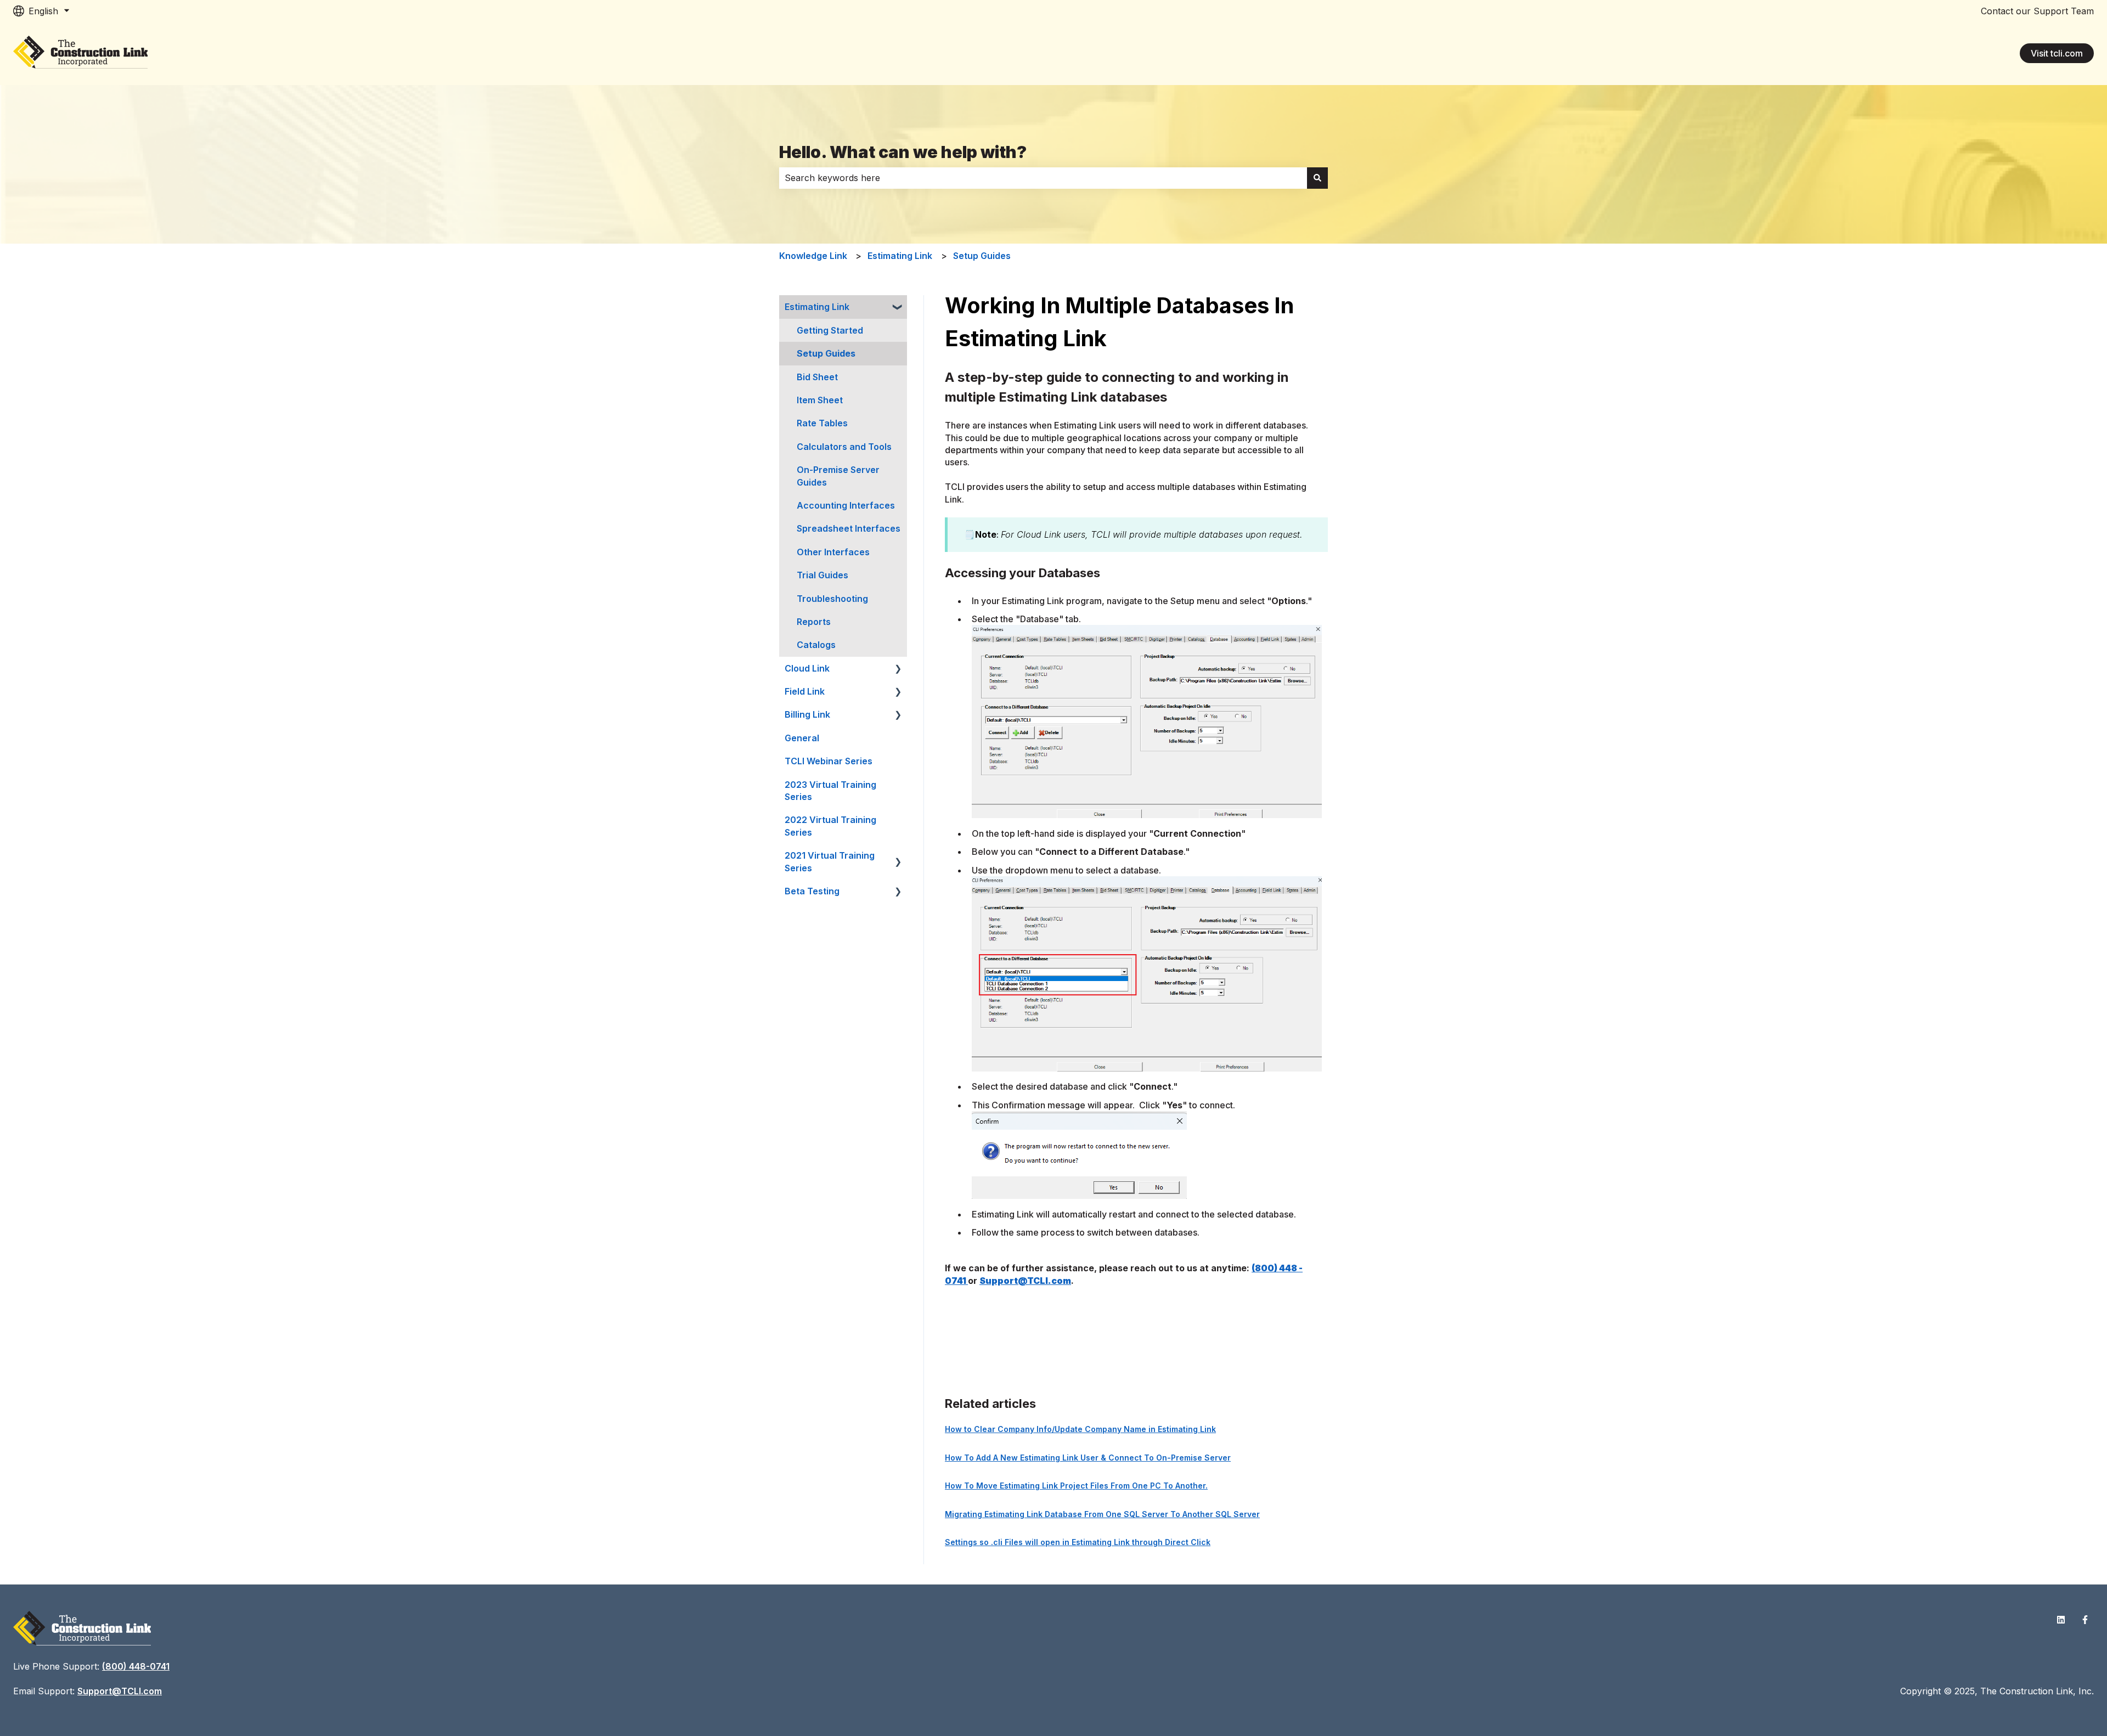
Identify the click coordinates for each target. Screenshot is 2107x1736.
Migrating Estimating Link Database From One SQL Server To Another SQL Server (1102, 1514)
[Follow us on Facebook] (2085, 1620)
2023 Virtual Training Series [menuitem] (830, 791)
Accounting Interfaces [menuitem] (846, 505)
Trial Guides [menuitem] (822, 575)
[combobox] (1043, 178)
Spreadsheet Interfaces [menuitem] (849, 528)
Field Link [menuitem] (805, 691)
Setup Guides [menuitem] (826, 353)
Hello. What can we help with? (903, 152)
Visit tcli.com (2057, 53)
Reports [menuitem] (814, 622)
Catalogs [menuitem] (816, 645)
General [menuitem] (802, 738)
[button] (898, 308)
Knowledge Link (813, 256)
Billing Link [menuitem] (807, 714)
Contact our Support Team (2037, 11)
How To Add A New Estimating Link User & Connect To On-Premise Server (1088, 1458)
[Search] (1317, 178)
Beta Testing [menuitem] (812, 891)
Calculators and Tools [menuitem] (844, 447)
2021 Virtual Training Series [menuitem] (830, 861)
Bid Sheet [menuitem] (817, 377)
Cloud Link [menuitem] (807, 668)
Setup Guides (982, 256)
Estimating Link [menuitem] (817, 307)
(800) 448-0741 (136, 1666)
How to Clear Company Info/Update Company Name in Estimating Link (1080, 1429)
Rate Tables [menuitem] (822, 423)
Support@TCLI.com (1025, 1281)
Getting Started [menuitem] (830, 330)
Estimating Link (900, 256)
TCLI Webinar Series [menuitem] (829, 761)
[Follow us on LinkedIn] (2061, 1620)
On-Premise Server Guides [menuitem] (838, 476)
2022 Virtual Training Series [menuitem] (830, 826)
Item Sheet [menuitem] (820, 400)
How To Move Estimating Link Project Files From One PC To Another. (1076, 1486)
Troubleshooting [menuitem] (832, 599)
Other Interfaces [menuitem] (833, 552)
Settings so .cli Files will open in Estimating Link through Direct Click (1078, 1542)
